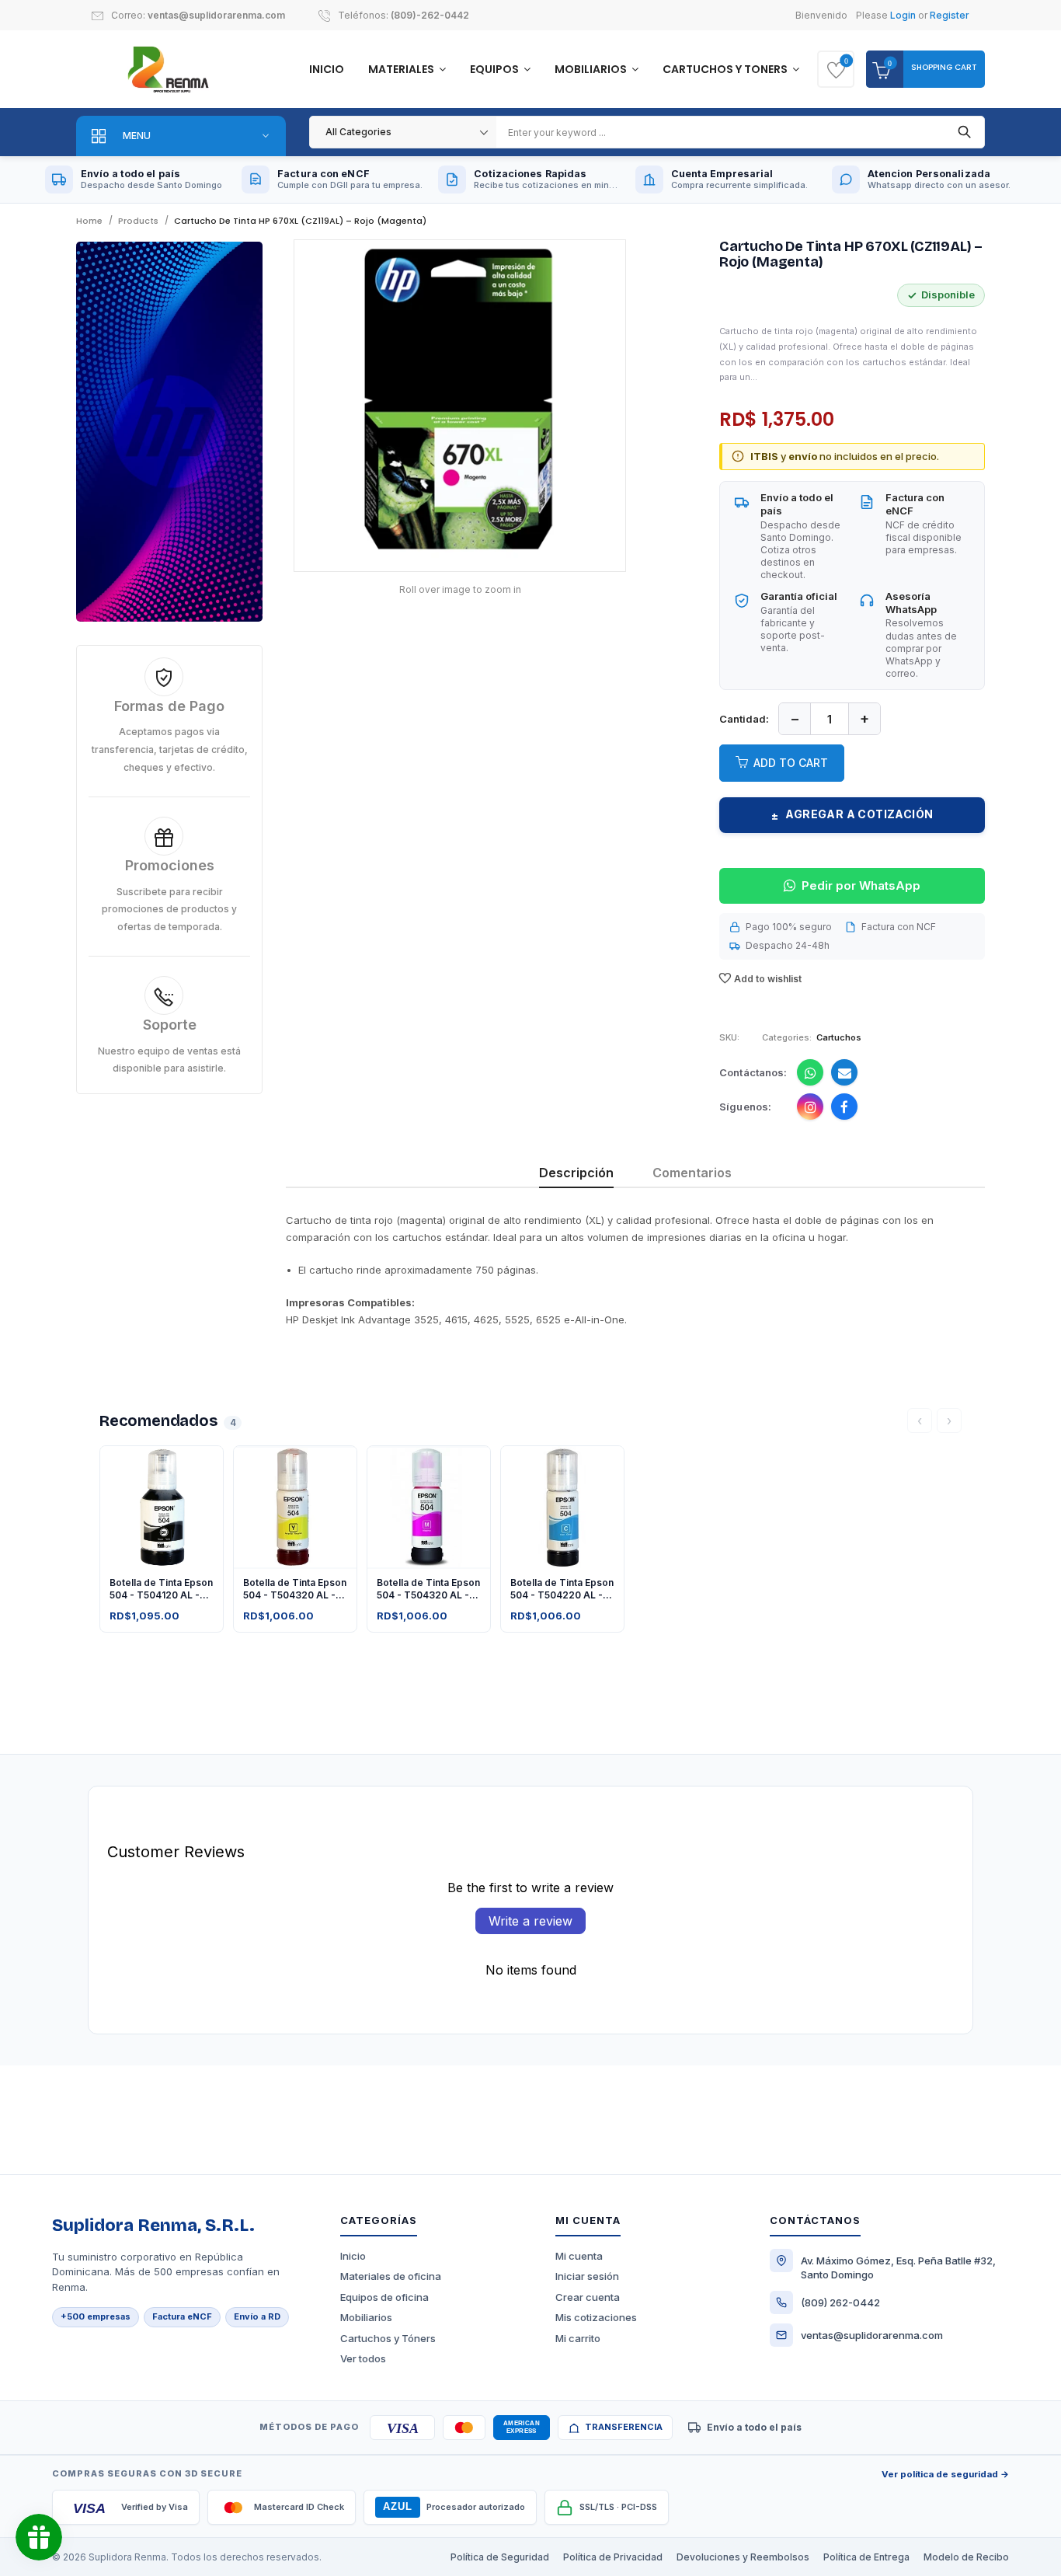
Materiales (402, 69)
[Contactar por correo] (844, 1072)
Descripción (576, 1173)
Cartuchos (839, 1037)
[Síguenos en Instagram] (810, 1107)
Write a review (530, 1921)
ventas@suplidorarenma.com (216, 15)
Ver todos (363, 2358)
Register (950, 15)
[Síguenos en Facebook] (844, 1107)
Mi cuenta (579, 2256)
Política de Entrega (866, 2557)
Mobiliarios (592, 69)
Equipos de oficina (384, 2297)
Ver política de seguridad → (945, 2474)
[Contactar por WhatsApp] (810, 1072)
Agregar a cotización (852, 814)
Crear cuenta (588, 2297)
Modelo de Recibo (966, 2557)
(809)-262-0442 (430, 15)
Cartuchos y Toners (726, 69)
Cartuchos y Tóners (388, 2338)
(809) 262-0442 (840, 2302)
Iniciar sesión (587, 2276)
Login (903, 15)
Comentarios (692, 1173)
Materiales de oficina (391, 2276)
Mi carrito (578, 2338)
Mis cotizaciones (596, 2317)
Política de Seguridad (500, 2557)
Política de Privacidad (613, 2557)
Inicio (327, 69)
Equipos (496, 69)
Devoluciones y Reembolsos (743, 2557)
